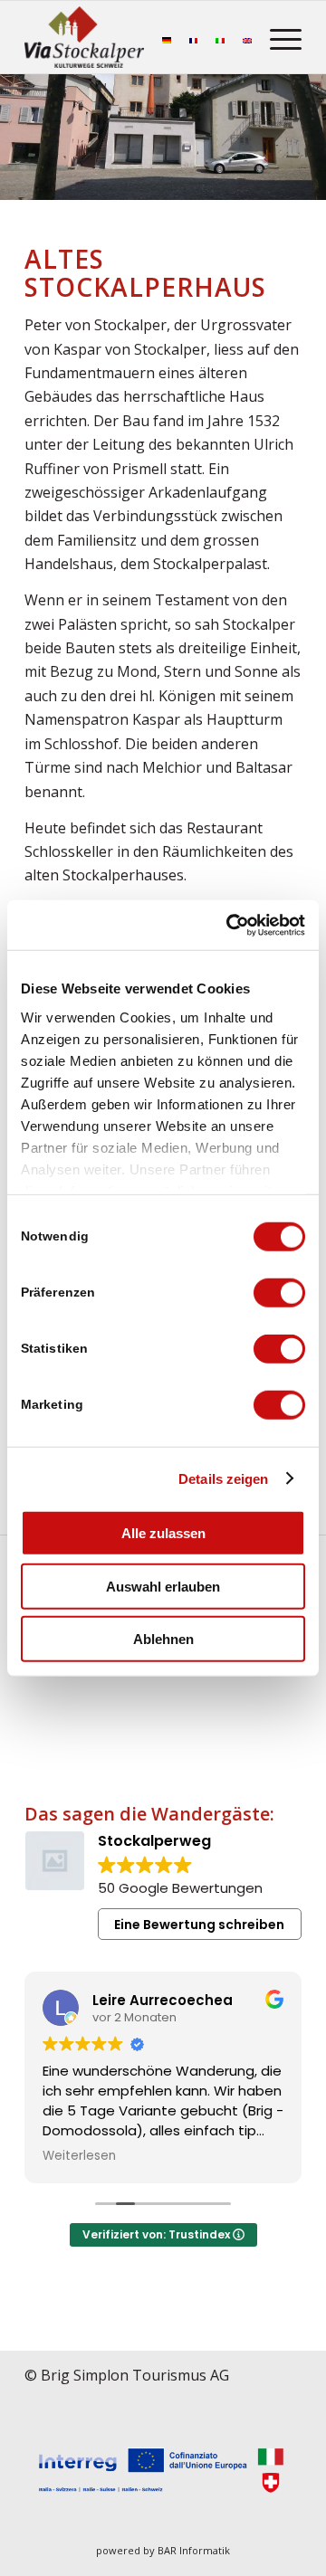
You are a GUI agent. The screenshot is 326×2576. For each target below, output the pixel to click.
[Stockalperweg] (84, 37)
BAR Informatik (194, 2550)
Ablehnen (163, 1639)
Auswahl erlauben (163, 1586)
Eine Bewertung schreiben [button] (199, 1925)
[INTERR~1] (163, 2471)
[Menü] (277, 37)
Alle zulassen (163, 1533)
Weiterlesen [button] (79, 2156)
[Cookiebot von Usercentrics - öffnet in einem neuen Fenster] (230, 925)
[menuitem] (277, 37)
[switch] (279, 1293)
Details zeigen (223, 1478)
